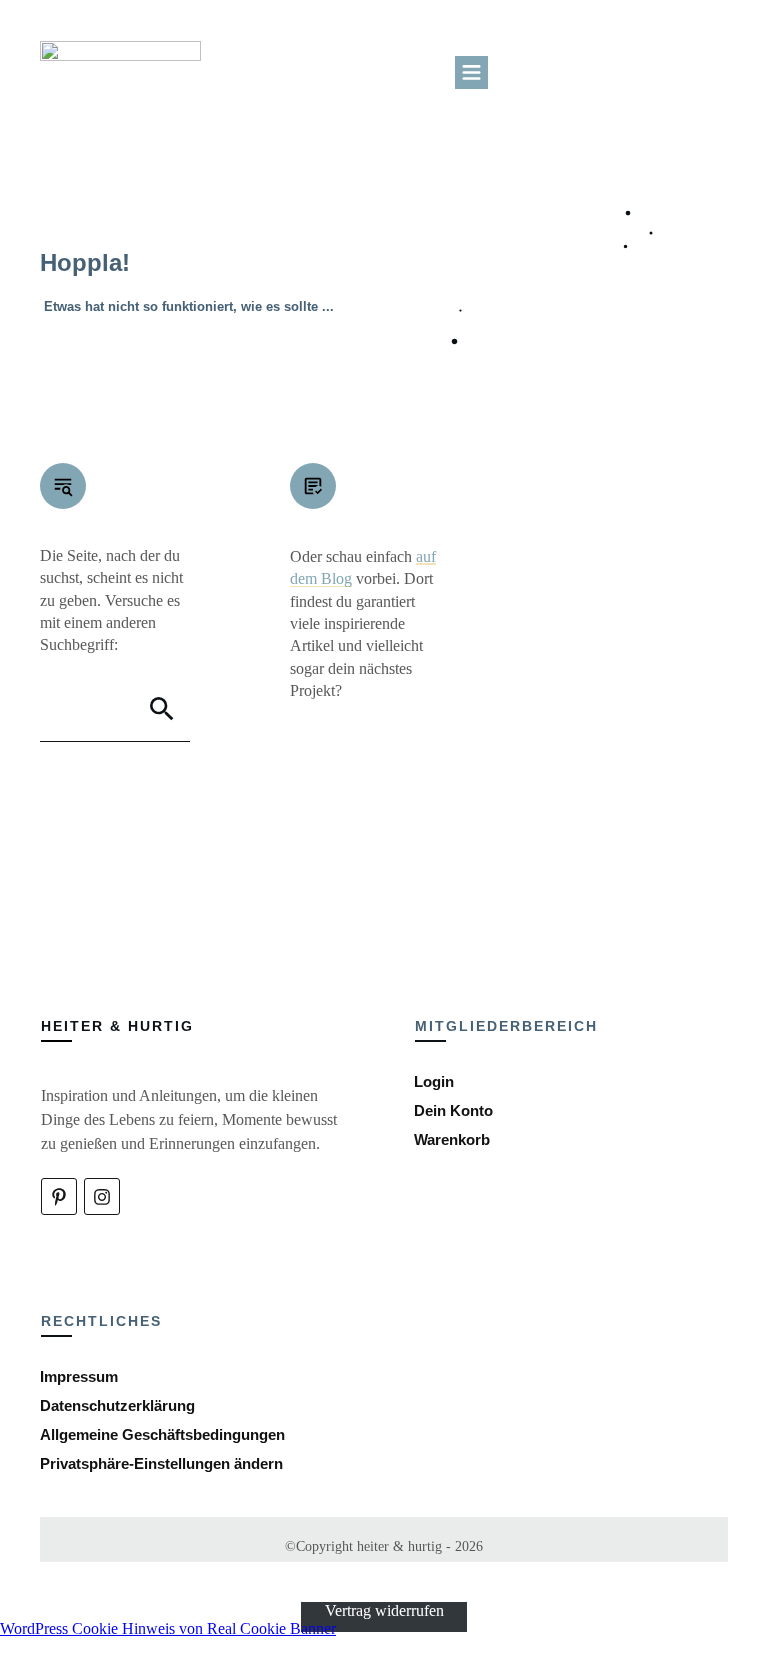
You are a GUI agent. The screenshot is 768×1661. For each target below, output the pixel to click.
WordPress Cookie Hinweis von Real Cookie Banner (168, 1628)
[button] (161, 1463)
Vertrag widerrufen (384, 1610)
